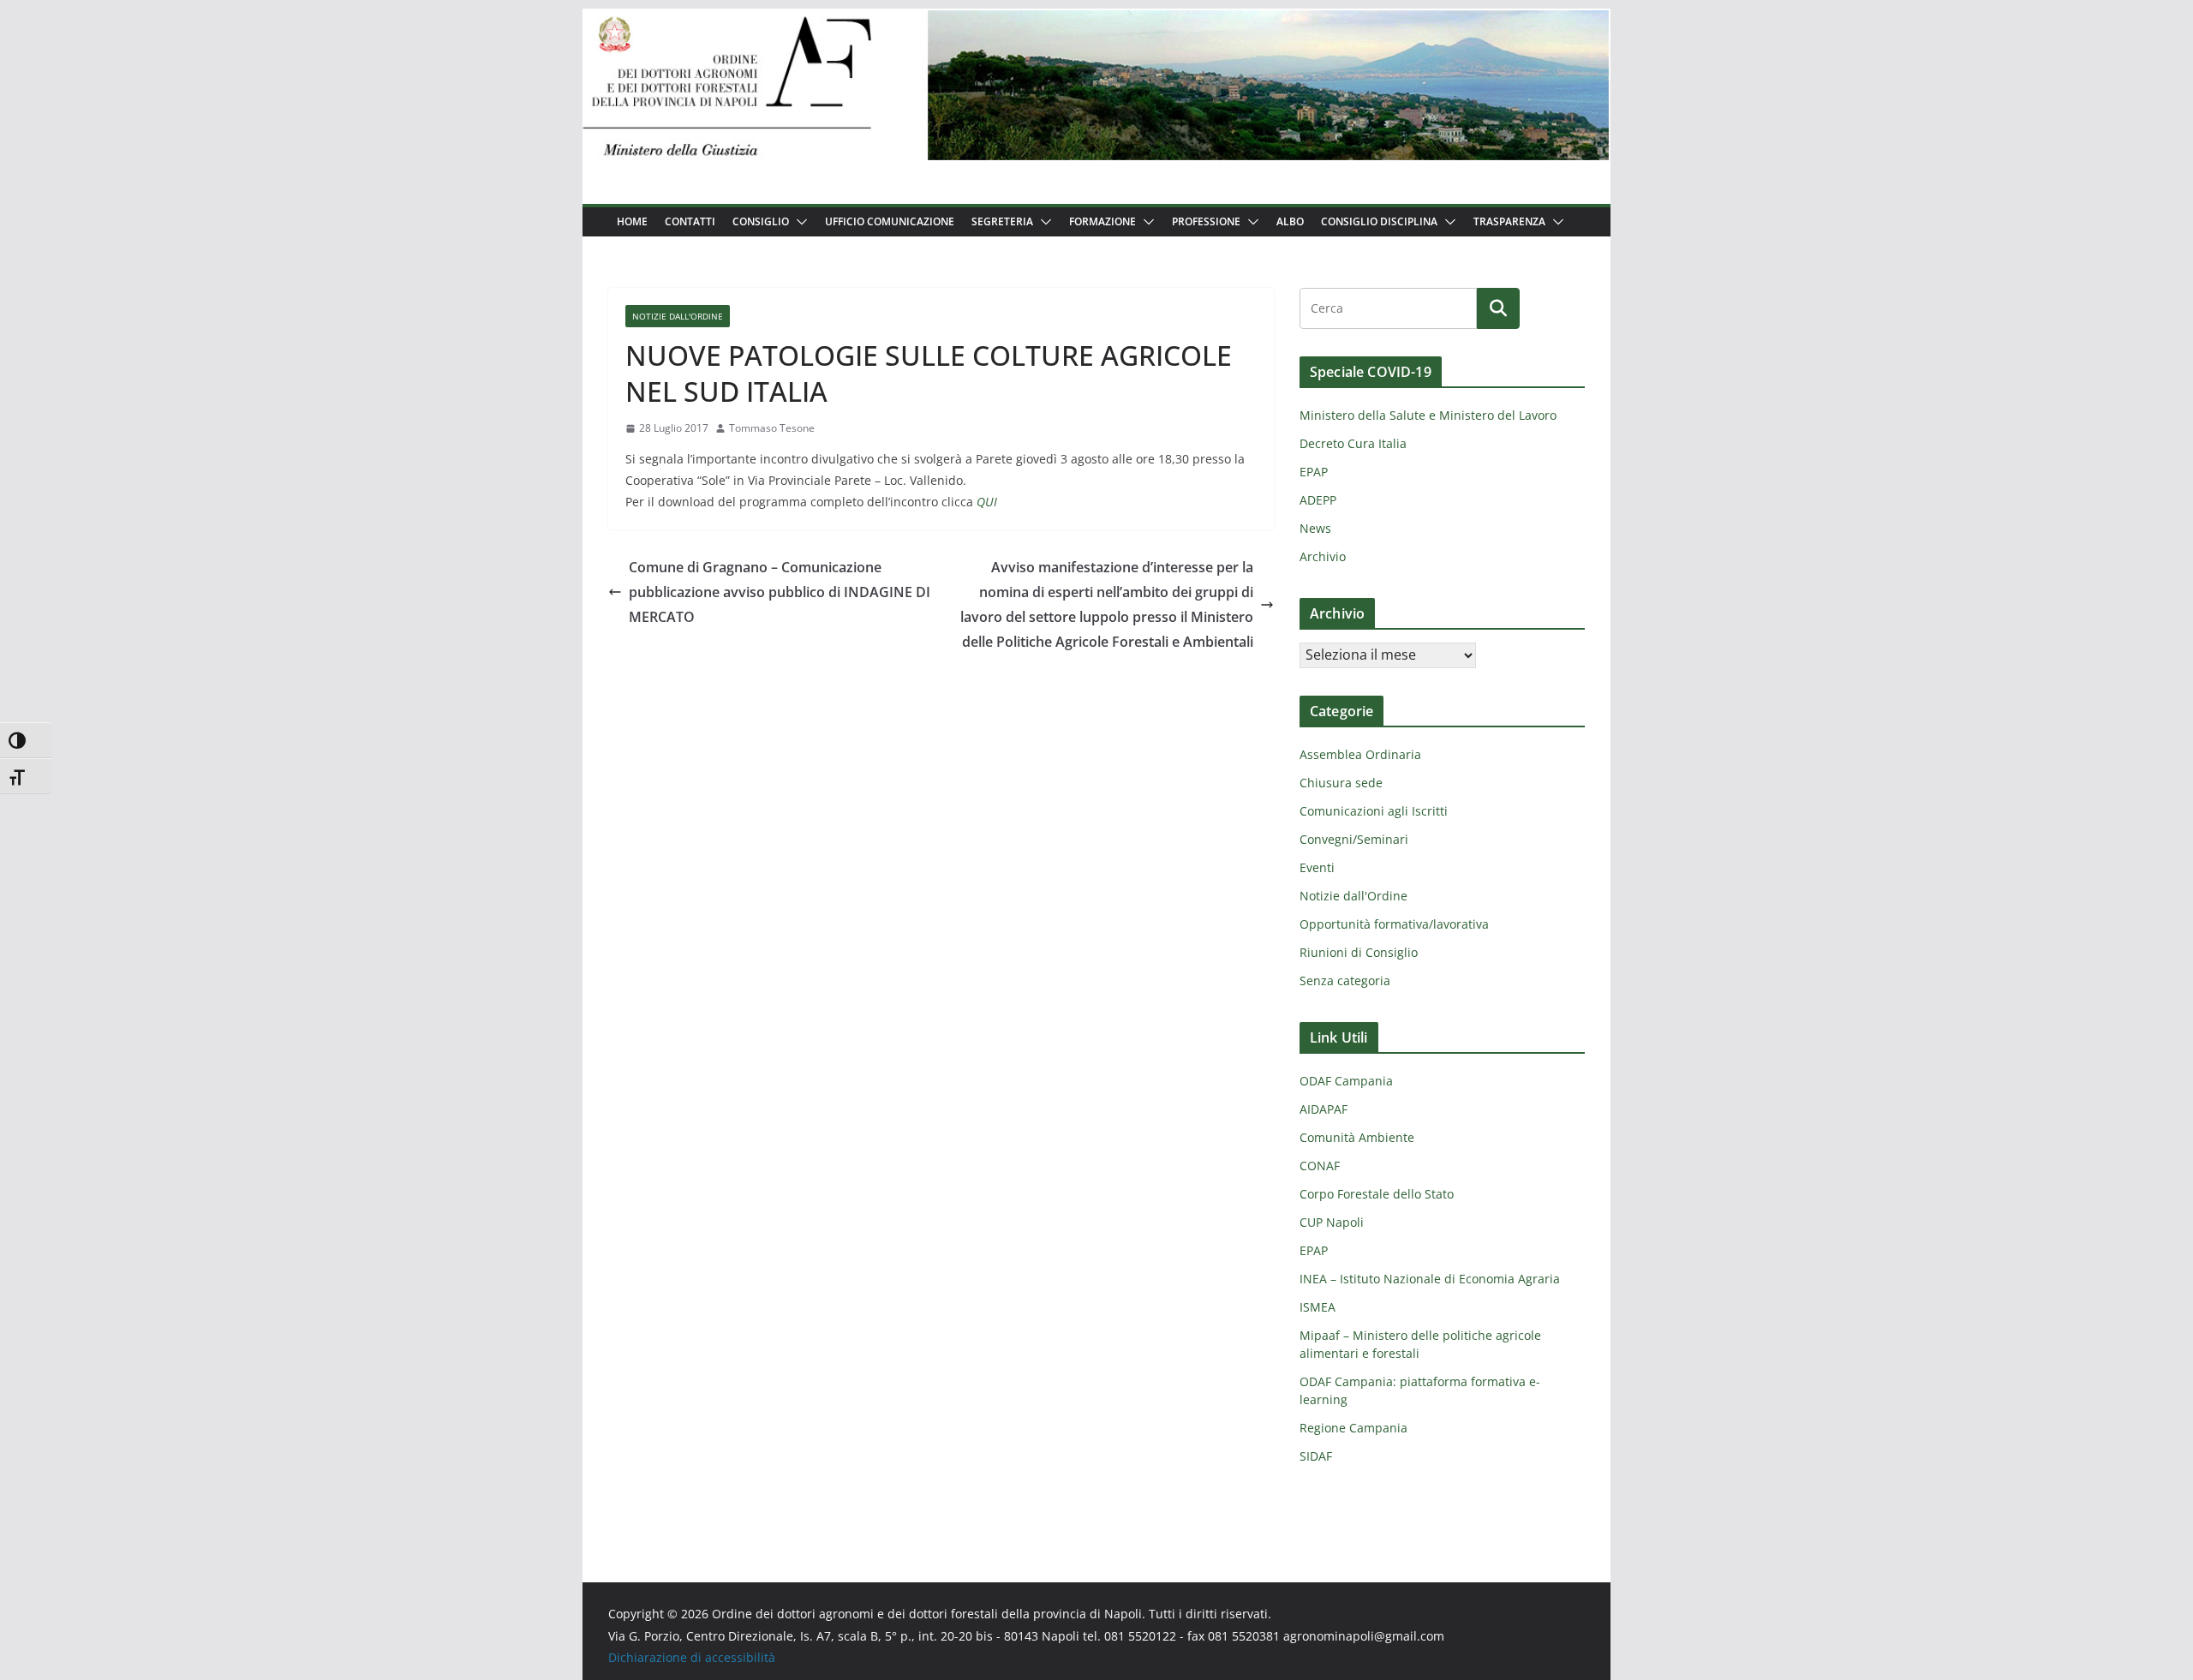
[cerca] (1388, 308)
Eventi (1317, 867)
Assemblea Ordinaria (1360, 754)
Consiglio (761, 221)
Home (632, 221)
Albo (1290, 221)
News (1315, 528)
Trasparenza (1509, 221)
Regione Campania (1353, 1428)
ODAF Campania (1346, 1081)
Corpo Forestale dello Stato (1377, 1194)
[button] (798, 222)
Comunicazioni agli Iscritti (1374, 811)
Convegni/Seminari (1354, 839)
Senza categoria (1345, 980)
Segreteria (1002, 221)
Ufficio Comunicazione (890, 221)
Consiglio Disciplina (1379, 221)
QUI (987, 502)
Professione (1206, 221)
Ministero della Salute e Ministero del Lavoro (1428, 415)
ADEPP (1318, 500)
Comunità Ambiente (1357, 1137)
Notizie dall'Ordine (678, 316)
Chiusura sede (1341, 783)
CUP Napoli (1332, 1222)
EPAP (1314, 472)
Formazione (1102, 221)
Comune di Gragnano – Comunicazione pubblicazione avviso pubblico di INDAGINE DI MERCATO (780, 592)
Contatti (690, 221)
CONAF (1320, 1166)
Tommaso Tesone (772, 428)
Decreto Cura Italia (1353, 443)
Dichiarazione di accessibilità (692, 1657)
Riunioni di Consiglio (1359, 952)
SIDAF (1316, 1456)
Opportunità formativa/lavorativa (1394, 924)
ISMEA (1318, 1307)
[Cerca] (1498, 308)
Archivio (1323, 556)
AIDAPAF (1324, 1109)
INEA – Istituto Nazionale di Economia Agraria (1430, 1279)
